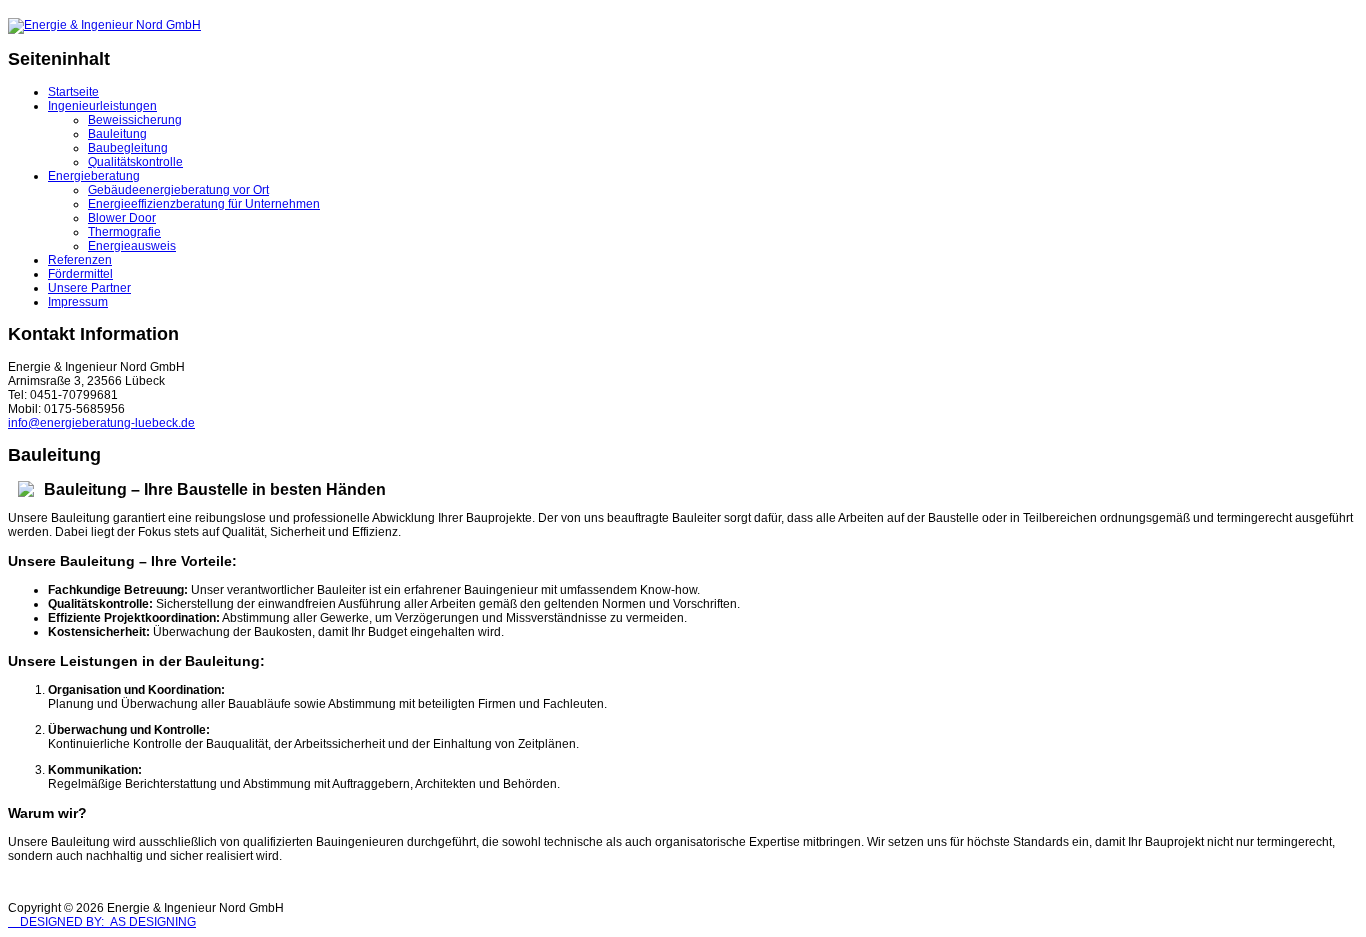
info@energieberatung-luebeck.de (101, 423)
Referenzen (80, 260)
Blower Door (122, 218)
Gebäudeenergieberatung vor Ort (178, 190)
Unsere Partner (89, 288)
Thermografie (124, 232)
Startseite (73, 92)
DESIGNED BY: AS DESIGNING (102, 922)
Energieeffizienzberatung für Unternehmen (204, 204)
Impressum (78, 302)
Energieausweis (132, 246)
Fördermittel (80, 274)
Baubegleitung (128, 148)
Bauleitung (117, 134)
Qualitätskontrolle (135, 162)
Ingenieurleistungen (102, 106)
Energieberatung (94, 176)
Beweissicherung (135, 120)
